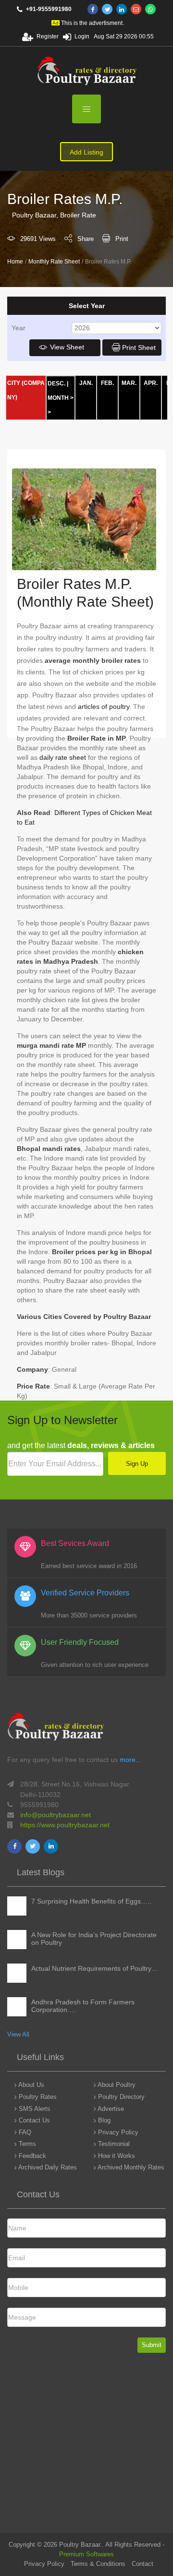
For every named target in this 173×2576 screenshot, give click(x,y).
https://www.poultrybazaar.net (65, 1825)
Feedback (31, 2156)
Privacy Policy (117, 2132)
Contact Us (33, 2120)
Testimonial (113, 2144)
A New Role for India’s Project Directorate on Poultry (94, 1939)
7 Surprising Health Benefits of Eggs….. (91, 1901)
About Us (31, 2085)
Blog (103, 2120)
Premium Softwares (86, 2554)
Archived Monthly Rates (130, 2167)
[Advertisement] (86, 2446)
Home (15, 262)
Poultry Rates (37, 2097)
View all (18, 2034)
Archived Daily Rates (47, 2167)
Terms (26, 2144)
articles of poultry (104, 707)
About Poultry (116, 2085)
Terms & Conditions (98, 2564)
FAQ (24, 2132)
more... (130, 1760)
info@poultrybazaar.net (56, 1815)
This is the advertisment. (93, 23)
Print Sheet (139, 347)
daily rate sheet (63, 757)
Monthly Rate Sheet (54, 262)
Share (86, 239)
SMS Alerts (34, 2109)
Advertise (110, 2109)
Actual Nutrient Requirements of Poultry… (95, 1968)
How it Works (116, 2156)
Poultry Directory (120, 2097)
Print (122, 239)
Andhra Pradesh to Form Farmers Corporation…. (83, 2006)
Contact (142, 2564)
